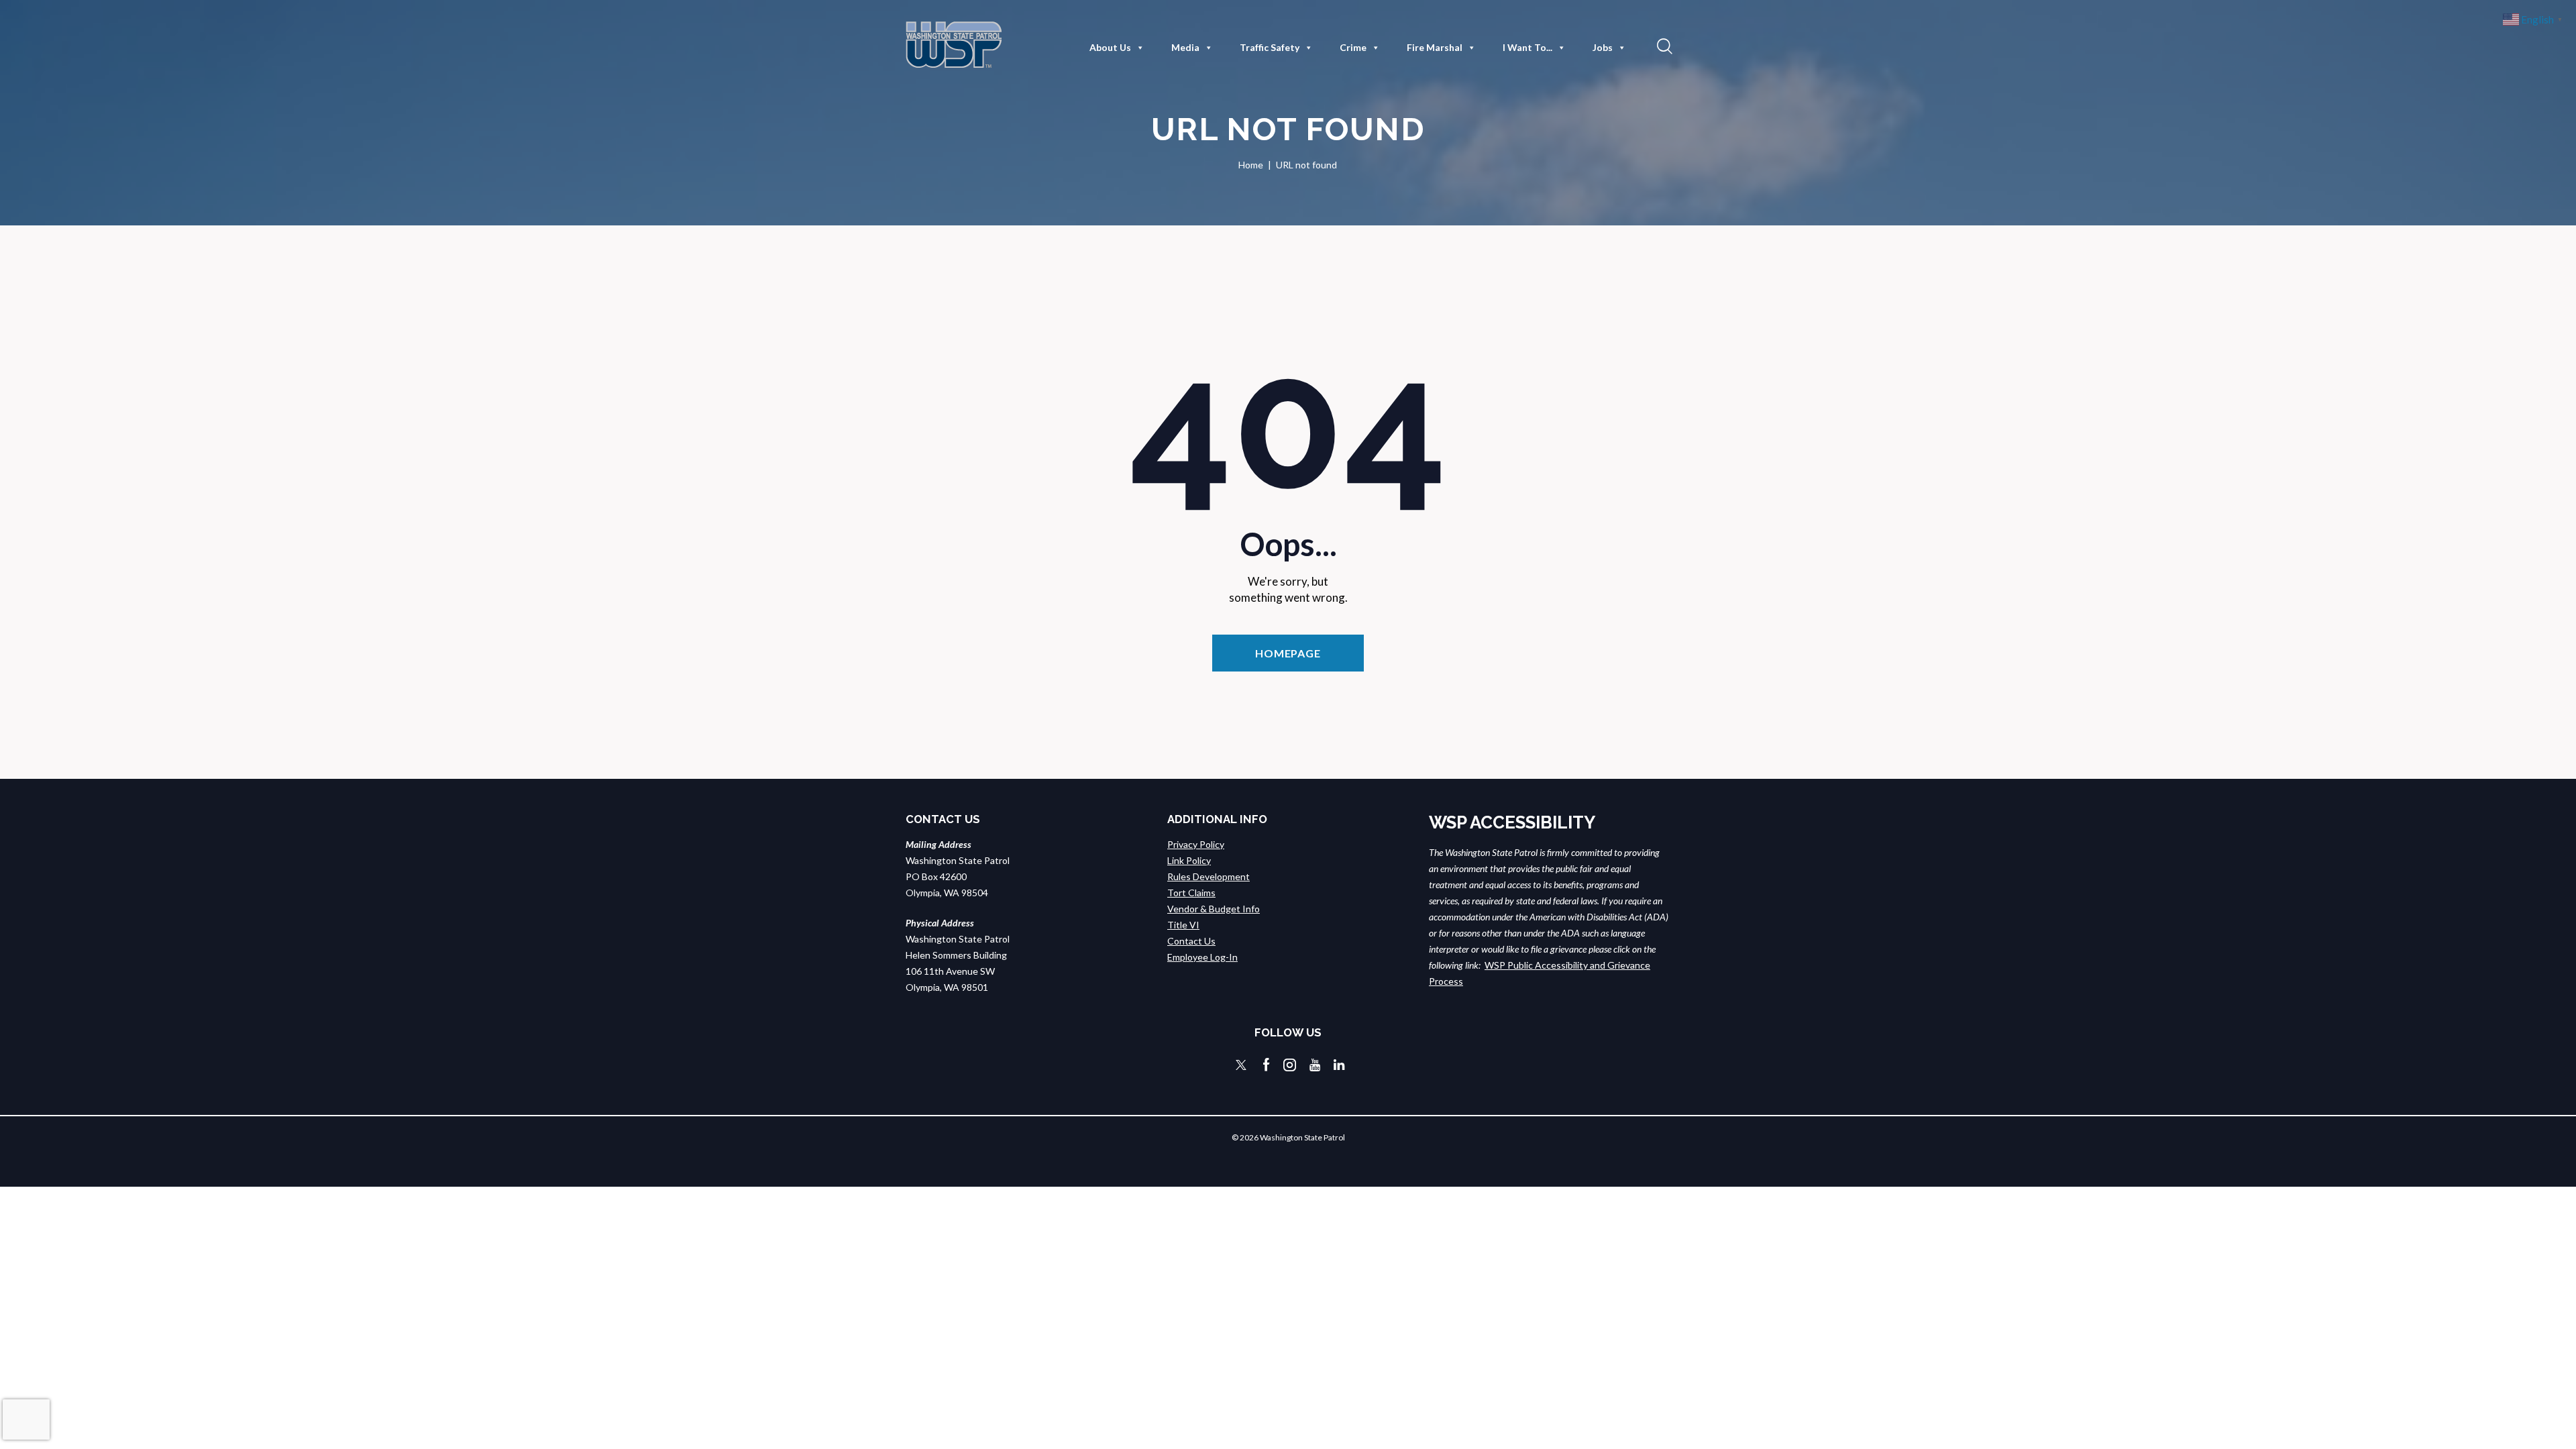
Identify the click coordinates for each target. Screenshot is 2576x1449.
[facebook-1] (1267, 1065)
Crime (1353, 47)
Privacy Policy (1196, 844)
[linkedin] (1339, 1065)
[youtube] (1315, 1065)
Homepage (1288, 653)
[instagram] (1290, 1065)
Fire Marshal (1435, 47)
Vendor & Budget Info (1214, 909)
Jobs (1603, 47)
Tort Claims (1191, 893)
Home (1251, 165)
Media (1185, 47)
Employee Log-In (1202, 957)
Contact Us (1191, 941)
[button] (1663, 46)
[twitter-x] (1241, 1065)
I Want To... (1527, 47)
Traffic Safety (1270, 47)
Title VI (1183, 925)
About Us (1110, 47)
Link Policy (1189, 860)
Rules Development (1209, 876)
